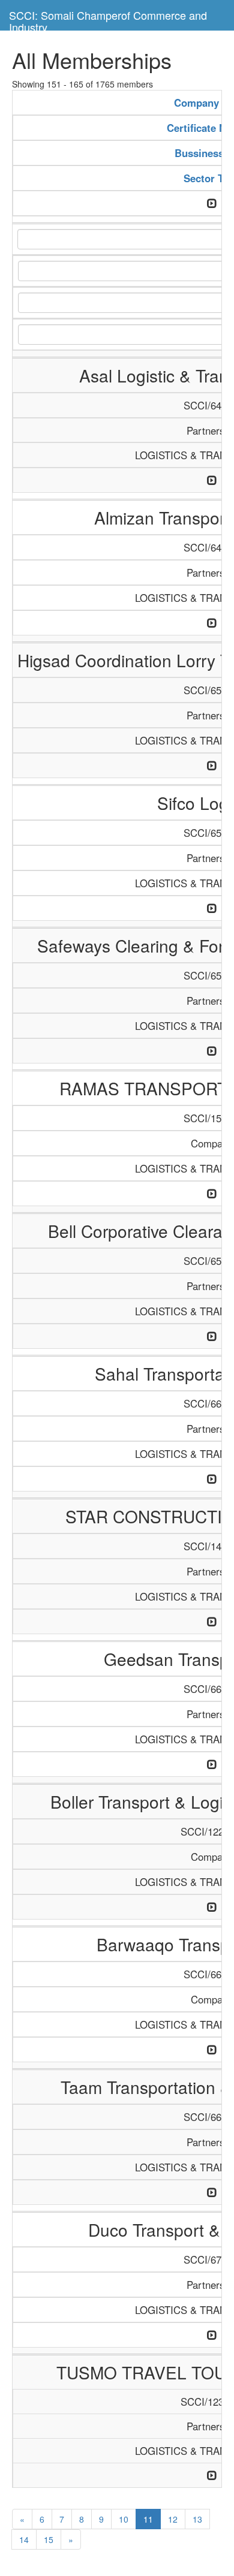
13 (197, 2519)
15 (49, 2539)
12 (173, 2519)
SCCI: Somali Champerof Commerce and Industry (108, 19)
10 (124, 2519)
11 (148, 2519)
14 (24, 2539)
